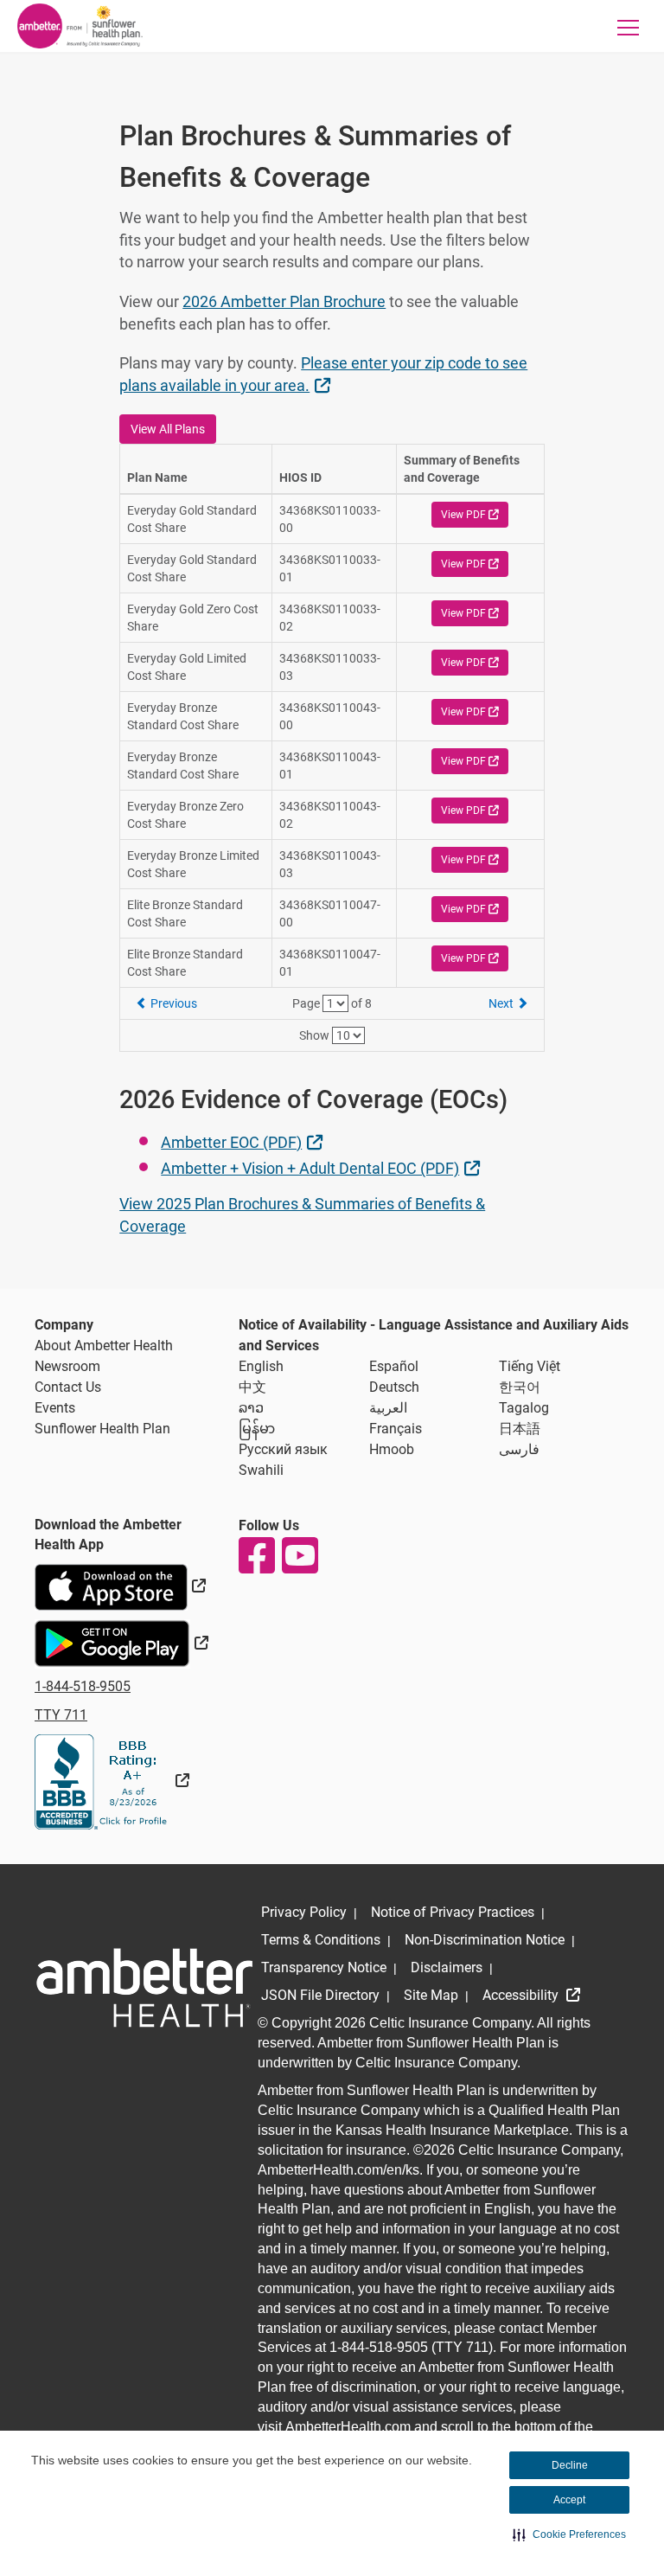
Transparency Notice (324, 1967)
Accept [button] (569, 2500)
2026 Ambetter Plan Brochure (284, 301)
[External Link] (112, 1781)
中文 (252, 1387)
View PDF (475, 514)
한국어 (520, 1387)
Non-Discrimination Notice (485, 1940)
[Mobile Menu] (629, 27)
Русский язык (283, 1449)
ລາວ (251, 1408)
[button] (569, 2534)
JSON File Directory (320, 1995)
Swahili (261, 1470)
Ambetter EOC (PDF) (243, 1142)
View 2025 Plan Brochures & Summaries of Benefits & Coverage (302, 1215)
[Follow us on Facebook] (256, 1555)
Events (55, 1408)
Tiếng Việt (530, 1366)
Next (502, 1003)
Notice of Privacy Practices (453, 1912)
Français (396, 1429)
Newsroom (67, 1366)
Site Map (431, 1995)
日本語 (520, 1429)
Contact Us (68, 1387)
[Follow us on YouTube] (299, 1555)
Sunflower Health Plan (102, 1429)
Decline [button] (570, 2465)
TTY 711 (61, 1715)
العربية (388, 1408)
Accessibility (522, 1995)
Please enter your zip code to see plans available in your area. (323, 374)
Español (394, 1366)
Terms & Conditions (321, 1940)
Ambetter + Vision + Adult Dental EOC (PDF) (322, 1168)
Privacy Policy (304, 1912)
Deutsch (394, 1387)
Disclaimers (447, 1967)
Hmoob (392, 1449)
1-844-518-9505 (83, 1686)
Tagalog (524, 1408)
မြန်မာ (257, 1429)
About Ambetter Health (104, 1346)
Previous (172, 1003)
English (261, 1366)
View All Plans (168, 429)
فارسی (519, 1449)
